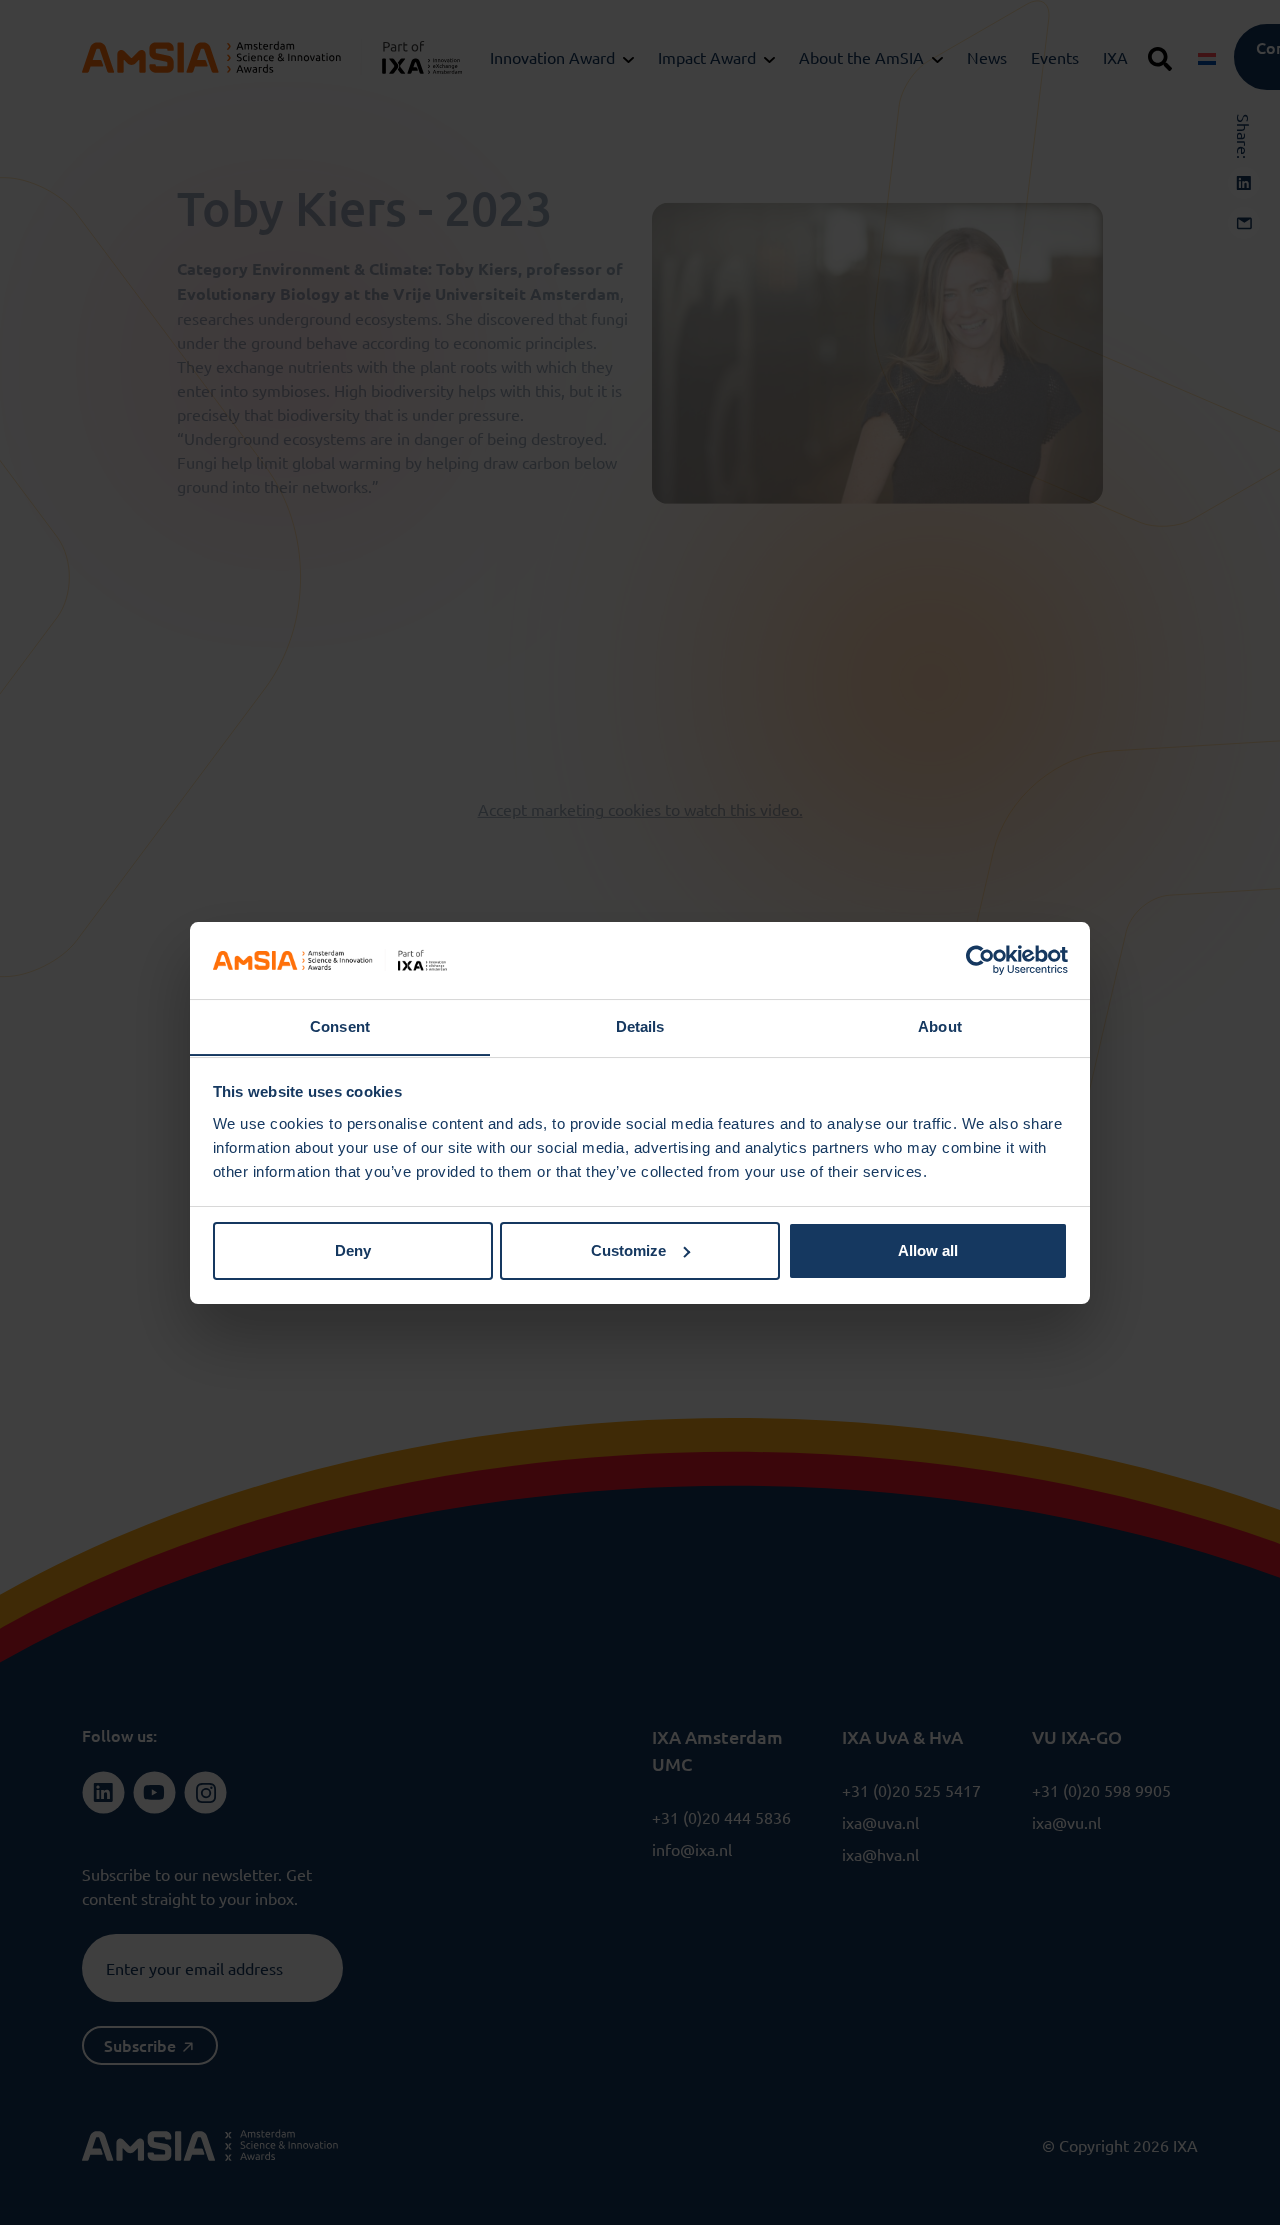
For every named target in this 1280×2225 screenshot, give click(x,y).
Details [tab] (640, 1025)
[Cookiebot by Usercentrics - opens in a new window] (980, 960)
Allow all (928, 1250)
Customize (628, 1250)
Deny (353, 1250)
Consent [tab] (340, 1025)
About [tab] (940, 1025)
